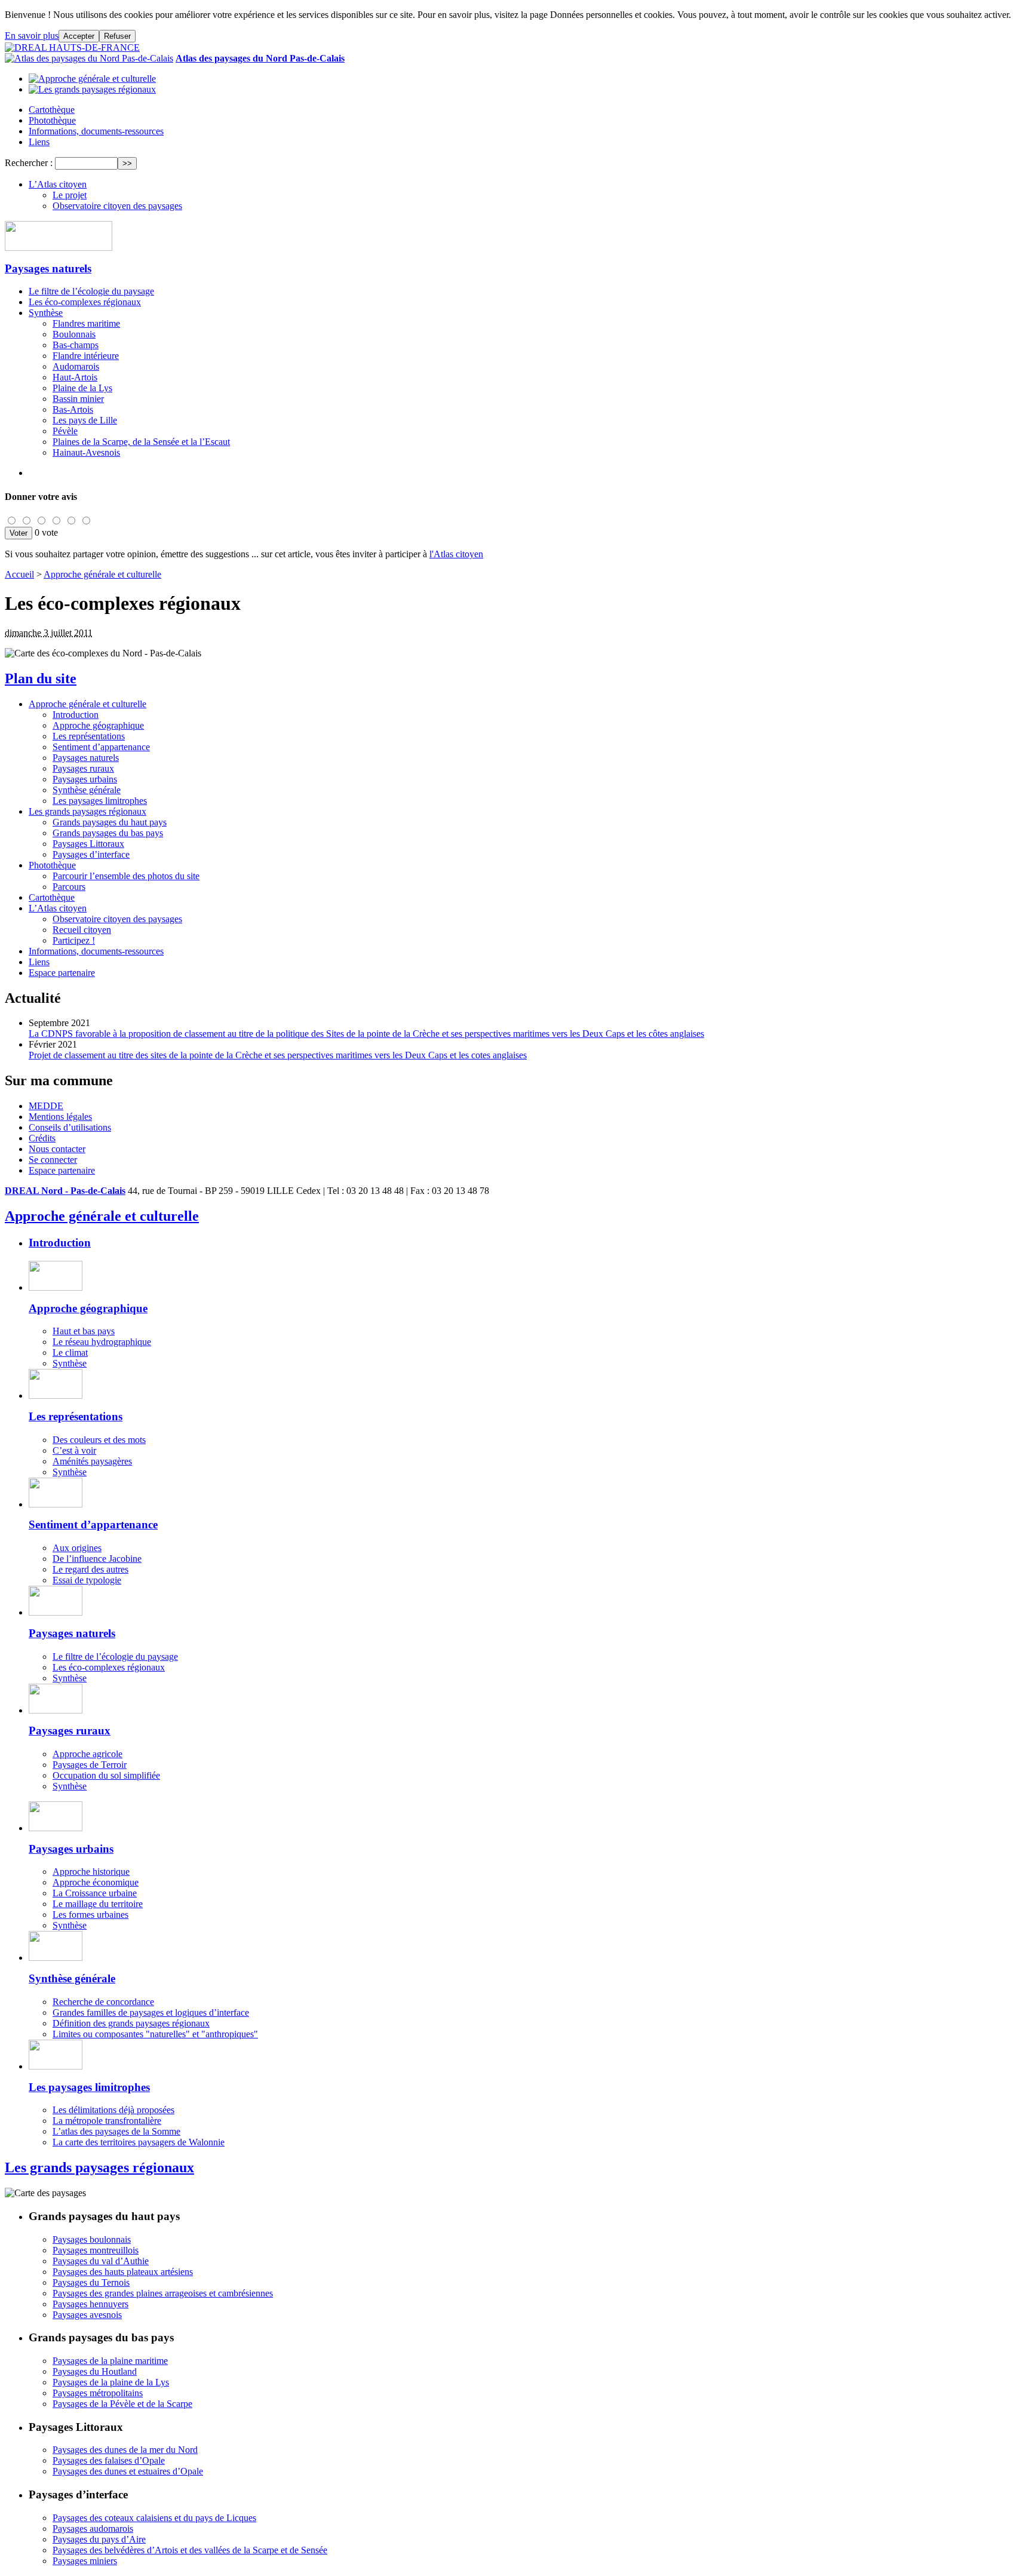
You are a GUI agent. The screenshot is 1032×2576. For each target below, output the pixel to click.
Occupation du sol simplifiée (106, 1775)
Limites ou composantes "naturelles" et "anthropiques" (155, 2034)
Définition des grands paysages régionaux (131, 2023)
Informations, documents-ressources (96, 131)
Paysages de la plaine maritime (110, 2361)
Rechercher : (29, 163)
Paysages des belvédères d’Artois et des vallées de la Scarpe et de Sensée (190, 2550)
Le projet (70, 195)
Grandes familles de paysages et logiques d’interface (151, 2012)
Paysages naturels (48, 268)
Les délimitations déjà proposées (113, 2110)
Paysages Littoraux (88, 844)
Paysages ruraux (83, 768)
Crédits (42, 1138)
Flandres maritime (86, 323)
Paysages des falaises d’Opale (109, 2460)
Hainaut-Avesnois (86, 452)
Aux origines (77, 1548)
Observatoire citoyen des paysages (117, 206)
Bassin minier (78, 399)
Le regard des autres (90, 1569)
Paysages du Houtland (95, 2371)
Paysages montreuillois (96, 2250)
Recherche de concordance (103, 2002)
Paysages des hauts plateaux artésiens (123, 2272)
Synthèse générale (87, 790)
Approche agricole (87, 1754)
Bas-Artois (73, 409)
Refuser (117, 36)
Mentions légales (60, 1117)
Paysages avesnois (87, 2315)
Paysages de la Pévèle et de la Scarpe (122, 2404)
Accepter (79, 36)
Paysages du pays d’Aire (99, 2539)
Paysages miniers (85, 2561)
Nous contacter (57, 1149)
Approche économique (96, 1882)
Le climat (70, 1353)
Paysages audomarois (93, 2529)
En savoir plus (32, 36)
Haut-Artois (75, 377)
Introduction (76, 715)
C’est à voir (74, 1450)
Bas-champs (76, 345)
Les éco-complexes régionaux (85, 302)
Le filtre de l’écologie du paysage (91, 291)
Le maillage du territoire (98, 1904)
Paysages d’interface (91, 854)
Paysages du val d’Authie (101, 2261)
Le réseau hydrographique (102, 1342)
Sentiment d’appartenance (101, 747)
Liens (39, 142)
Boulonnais (74, 334)
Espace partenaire (62, 973)
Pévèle (65, 431)
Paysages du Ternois (91, 2282)
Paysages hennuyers (90, 2304)
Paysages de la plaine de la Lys (111, 2382)
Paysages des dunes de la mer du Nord (125, 2450)
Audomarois (76, 366)
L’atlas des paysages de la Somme (116, 2131)
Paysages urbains (85, 779)
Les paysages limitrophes (100, 801)
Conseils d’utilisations (70, 1127)
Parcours (69, 887)
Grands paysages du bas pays (108, 833)
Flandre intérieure (86, 356)
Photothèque (52, 120)
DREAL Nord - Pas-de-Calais (65, 1191)
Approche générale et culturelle (102, 574)
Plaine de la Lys (82, 388)
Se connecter (53, 1160)
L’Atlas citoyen (58, 184)
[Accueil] (72, 47)
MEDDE (46, 1106)
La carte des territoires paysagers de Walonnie (139, 2142)
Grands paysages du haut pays (110, 822)
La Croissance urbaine (95, 1893)
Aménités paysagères (92, 1461)
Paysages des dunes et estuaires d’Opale (128, 2471)
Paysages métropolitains (98, 2393)
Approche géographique (98, 725)
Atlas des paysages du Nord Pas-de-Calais (260, 58)
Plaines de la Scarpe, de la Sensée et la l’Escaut (141, 442)
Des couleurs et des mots (99, 1440)
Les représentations (89, 736)
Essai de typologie (87, 1580)
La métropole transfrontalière (107, 2121)
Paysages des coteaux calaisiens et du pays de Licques (154, 2518)
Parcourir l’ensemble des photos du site (126, 876)
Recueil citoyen (82, 930)
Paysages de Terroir (90, 1765)
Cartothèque (52, 110)
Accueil (19, 574)
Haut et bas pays (84, 1331)
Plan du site (41, 678)
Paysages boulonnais (92, 2239)
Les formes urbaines (90, 1915)
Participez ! (74, 940)
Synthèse (46, 313)
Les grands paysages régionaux (87, 811)
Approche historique (91, 1872)
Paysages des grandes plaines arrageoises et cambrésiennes (163, 2293)
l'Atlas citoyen (456, 554)
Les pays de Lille (85, 420)
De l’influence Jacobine (97, 1559)
